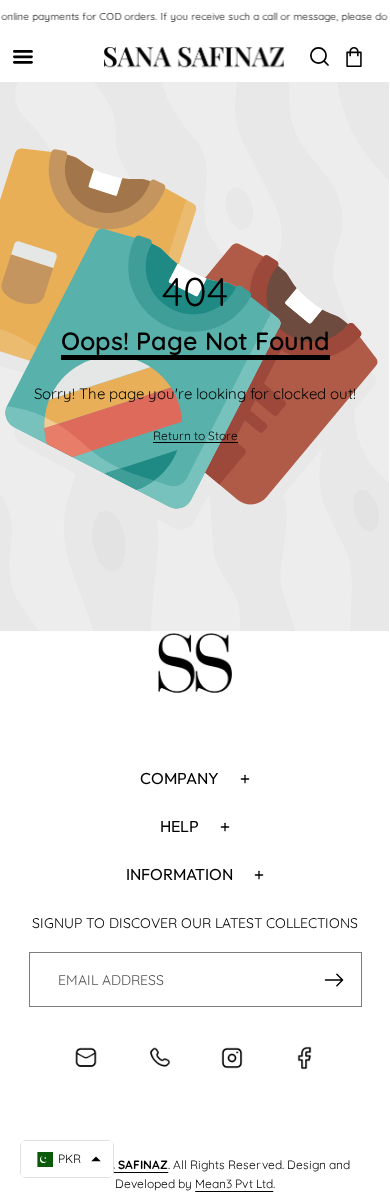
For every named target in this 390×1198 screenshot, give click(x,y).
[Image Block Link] (195, 666)
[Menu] (22, 56)
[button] (354, 57)
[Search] (319, 56)
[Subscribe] (334, 979)
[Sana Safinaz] (194, 57)
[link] (195, 436)
